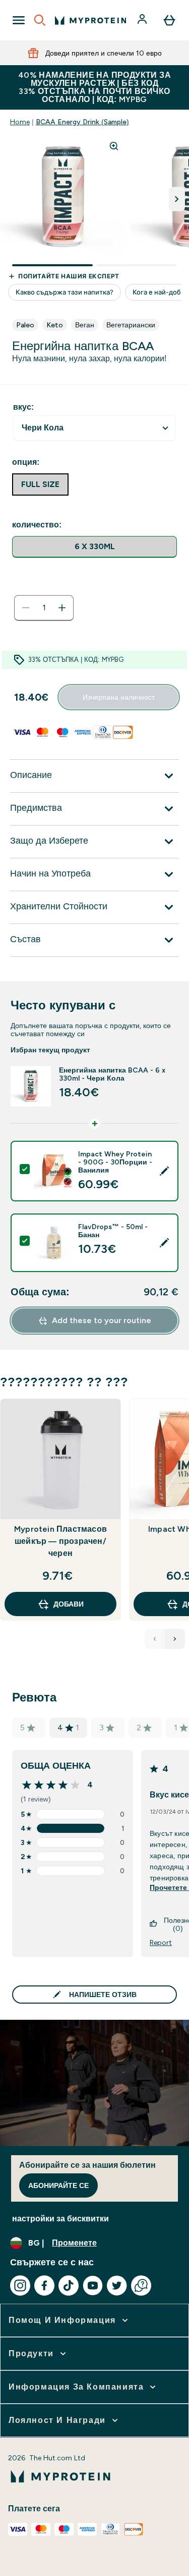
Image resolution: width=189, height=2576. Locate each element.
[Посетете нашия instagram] (20, 2286)
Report (161, 1942)
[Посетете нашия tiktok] (69, 2286)
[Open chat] (141, 2286)
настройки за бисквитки (60, 2219)
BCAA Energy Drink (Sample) (82, 122)
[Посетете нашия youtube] (93, 2286)
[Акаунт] (143, 20)
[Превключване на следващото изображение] (177, 199)
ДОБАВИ (69, 1604)
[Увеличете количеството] (62, 608)
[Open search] (40, 20)
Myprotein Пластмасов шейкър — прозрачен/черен (60, 1541)
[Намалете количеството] (26, 608)
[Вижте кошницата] (169, 20)
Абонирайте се (58, 2185)
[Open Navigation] (19, 20)
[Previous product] (155, 1639)
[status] (44, 608)
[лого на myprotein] (90, 20)
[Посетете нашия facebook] (44, 2286)
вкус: (23, 407)
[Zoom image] (114, 146)
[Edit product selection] (164, 1171)
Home (20, 122)
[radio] (94, 547)
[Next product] (175, 1639)
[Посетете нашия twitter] (117, 2286)
